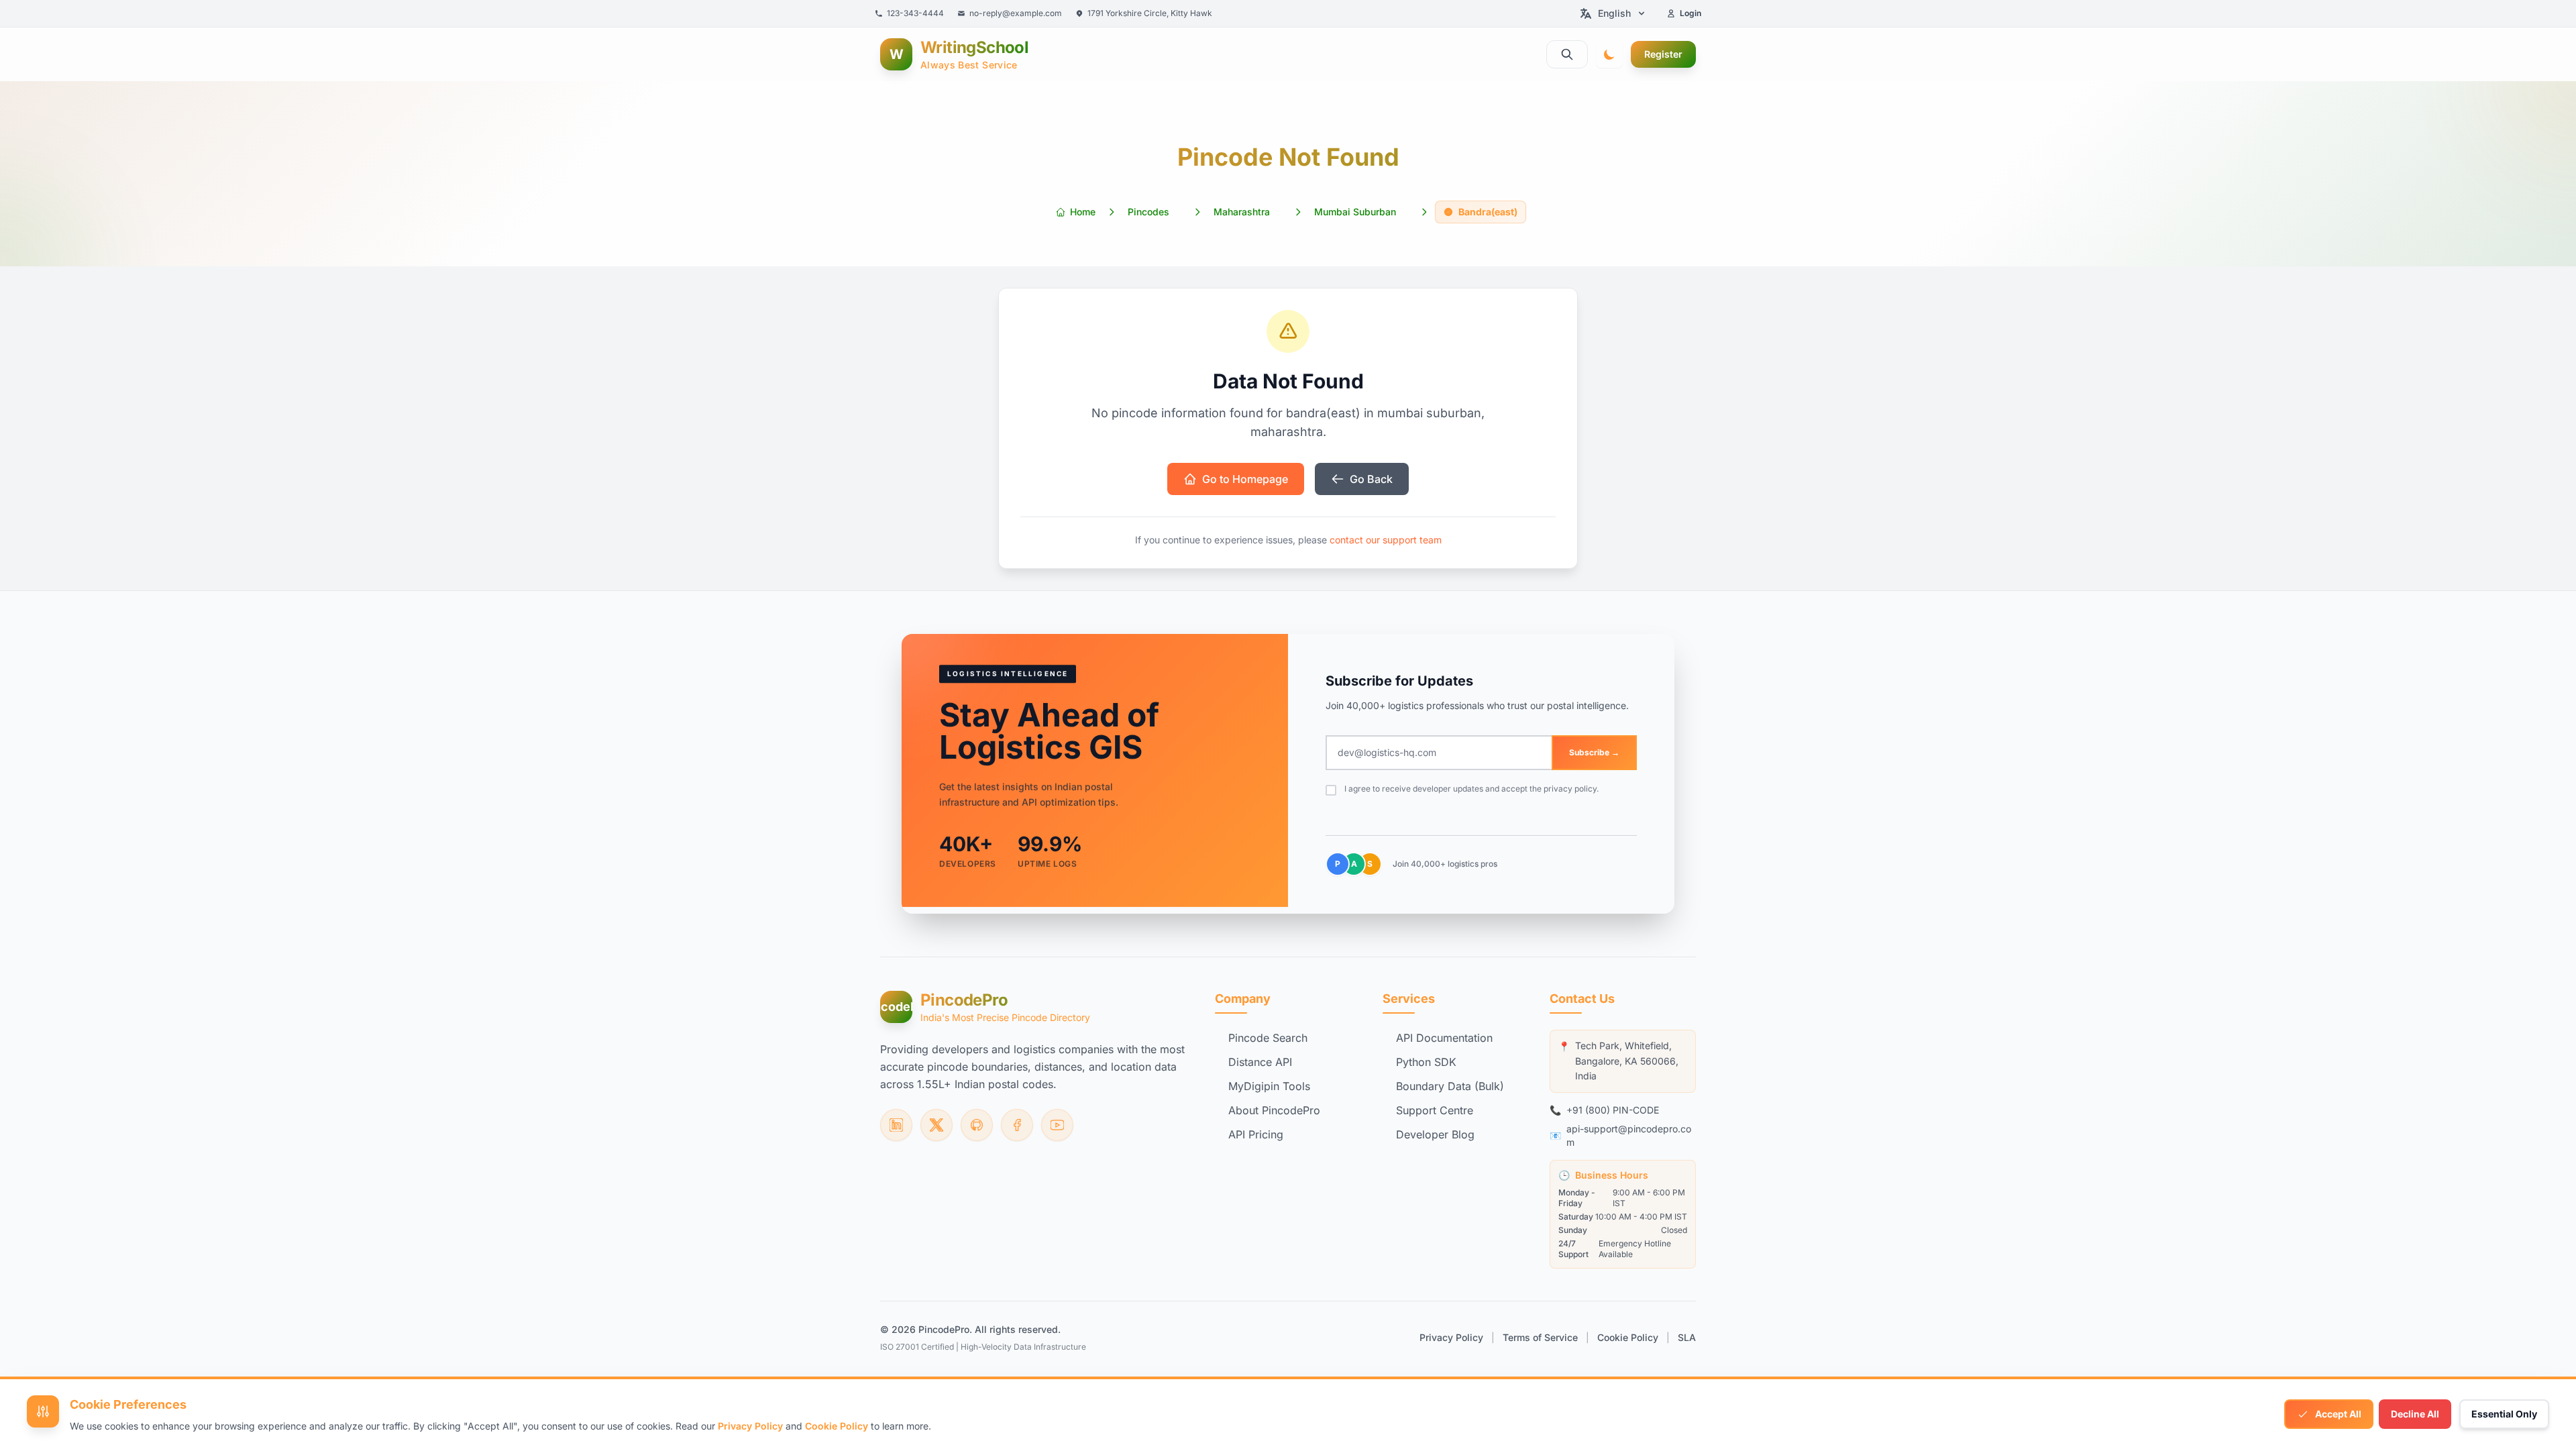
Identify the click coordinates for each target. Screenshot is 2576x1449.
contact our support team (1386, 540)
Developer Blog (1435, 1134)
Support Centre (1435, 1110)
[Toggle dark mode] (1609, 54)
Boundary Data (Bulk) (1450, 1086)
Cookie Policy (1628, 1337)
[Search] (1567, 54)
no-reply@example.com (1016, 13)
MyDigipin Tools (1269, 1086)
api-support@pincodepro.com (1629, 1135)
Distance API (1260, 1062)
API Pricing (1256, 1134)
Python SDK (1426, 1062)
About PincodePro (1274, 1110)
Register (1663, 54)
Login (1690, 13)
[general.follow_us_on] (896, 1125)
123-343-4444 (915, 13)
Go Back (1371, 479)
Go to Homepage (1245, 479)
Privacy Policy (1451, 1337)
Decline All (2415, 1414)
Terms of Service (1540, 1337)
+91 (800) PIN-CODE (1613, 1110)
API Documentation (1444, 1038)
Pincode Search (1268, 1038)
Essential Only (2504, 1414)
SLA (1687, 1337)
